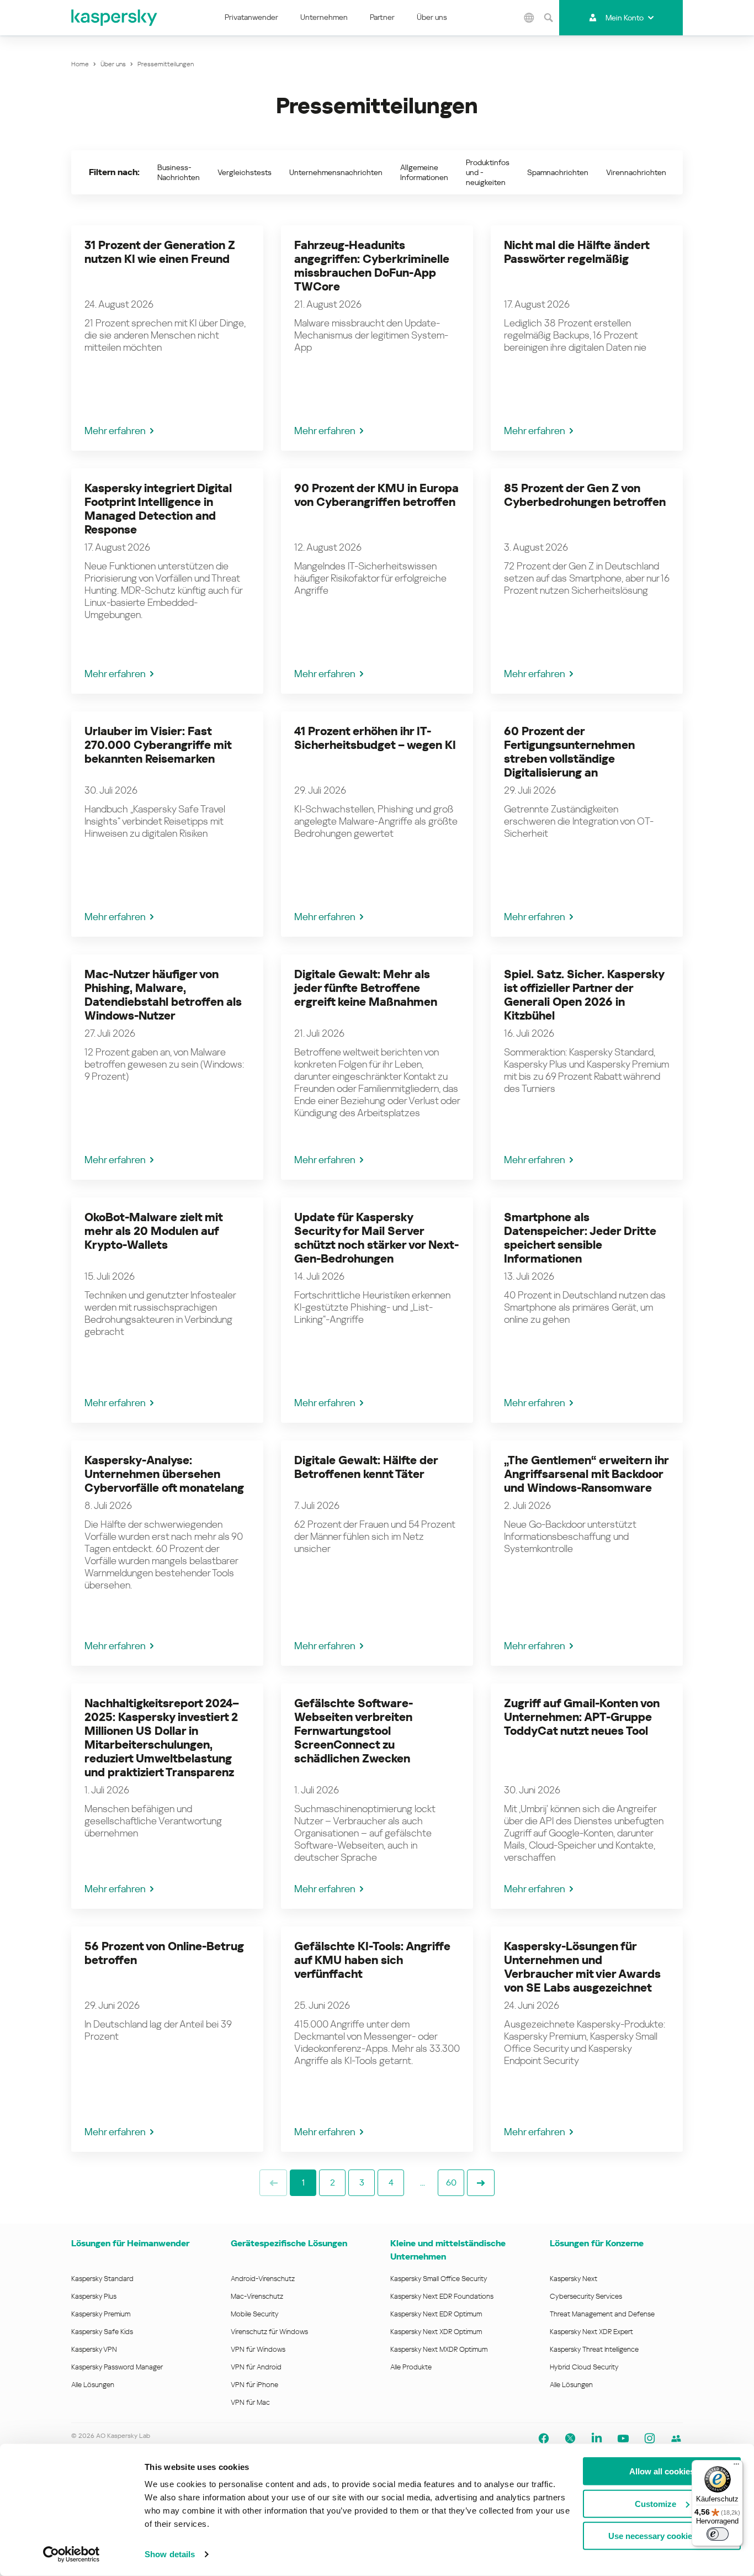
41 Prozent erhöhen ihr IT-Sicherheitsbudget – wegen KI (375, 738)
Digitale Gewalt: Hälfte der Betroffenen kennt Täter (366, 1467)
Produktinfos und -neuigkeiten (488, 172)
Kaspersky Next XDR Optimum (436, 2332)
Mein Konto (625, 18)
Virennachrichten (636, 172)
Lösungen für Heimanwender (130, 2243)
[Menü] (736, 2467)
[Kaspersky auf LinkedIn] (597, 2438)
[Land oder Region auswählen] (529, 18)
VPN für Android (256, 2367)
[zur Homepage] (115, 18)
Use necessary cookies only (662, 2536)
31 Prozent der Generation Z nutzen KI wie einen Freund (160, 252)
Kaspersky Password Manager (117, 2367)
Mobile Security (255, 2314)
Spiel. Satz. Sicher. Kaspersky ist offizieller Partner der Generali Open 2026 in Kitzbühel (584, 995)
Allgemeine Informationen (424, 172)
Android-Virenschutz (263, 2279)
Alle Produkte (411, 2367)
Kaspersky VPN (94, 2349)
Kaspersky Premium (101, 2314)
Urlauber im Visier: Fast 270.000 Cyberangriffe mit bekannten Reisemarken (158, 745)
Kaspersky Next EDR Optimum (436, 2314)
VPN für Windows (258, 2349)
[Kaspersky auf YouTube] (623, 2438)
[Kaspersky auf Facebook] (544, 2438)
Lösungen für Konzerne (597, 2243)
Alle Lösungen (93, 2385)
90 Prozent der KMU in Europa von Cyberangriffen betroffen (376, 495)
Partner (382, 17)
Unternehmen (324, 17)
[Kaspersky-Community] (676, 2438)
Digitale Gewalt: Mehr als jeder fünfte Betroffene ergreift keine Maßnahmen (366, 988)
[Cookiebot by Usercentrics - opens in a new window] (71, 2554)
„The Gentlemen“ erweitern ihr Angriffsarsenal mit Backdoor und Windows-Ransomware (586, 1474)
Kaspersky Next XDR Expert (591, 2332)
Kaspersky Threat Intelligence (594, 2349)
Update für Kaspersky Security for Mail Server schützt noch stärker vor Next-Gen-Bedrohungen (376, 1238)
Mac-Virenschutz (257, 2296)
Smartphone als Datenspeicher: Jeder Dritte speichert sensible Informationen (580, 1238)
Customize (655, 2503)
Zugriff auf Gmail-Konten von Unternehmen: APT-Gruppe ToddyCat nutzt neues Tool (582, 1717)
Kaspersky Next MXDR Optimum (439, 2349)
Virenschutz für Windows (269, 2332)
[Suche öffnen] (548, 18)
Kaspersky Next (574, 2279)
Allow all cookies (662, 2471)
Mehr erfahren (115, 431)
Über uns (432, 17)
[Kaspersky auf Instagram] (650, 2438)
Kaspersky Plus (94, 2296)
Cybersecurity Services (586, 2296)
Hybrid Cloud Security (584, 2367)
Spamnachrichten (558, 172)
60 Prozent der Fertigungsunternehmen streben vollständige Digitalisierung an (569, 752)
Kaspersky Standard (102, 2279)
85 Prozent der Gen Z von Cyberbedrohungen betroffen (585, 495)
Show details (170, 2554)
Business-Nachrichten (179, 172)
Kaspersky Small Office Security (439, 2279)
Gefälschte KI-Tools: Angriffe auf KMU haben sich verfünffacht (372, 1960)
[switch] (718, 2534)
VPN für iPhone (254, 2385)
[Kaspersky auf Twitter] (570, 2438)
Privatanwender (251, 17)
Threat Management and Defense (602, 2314)
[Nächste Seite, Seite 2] (481, 2183)
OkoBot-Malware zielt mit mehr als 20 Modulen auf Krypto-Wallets (153, 1231)
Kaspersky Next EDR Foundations (442, 2296)
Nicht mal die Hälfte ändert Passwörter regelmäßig (577, 252)
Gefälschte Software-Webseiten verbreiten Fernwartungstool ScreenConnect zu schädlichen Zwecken (354, 1731)
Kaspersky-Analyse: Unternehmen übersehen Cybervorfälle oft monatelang (164, 1474)
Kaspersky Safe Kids (102, 2332)
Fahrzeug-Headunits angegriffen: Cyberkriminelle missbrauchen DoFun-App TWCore (372, 266)
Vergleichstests (245, 172)
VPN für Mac (250, 2402)
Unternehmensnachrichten (336, 172)
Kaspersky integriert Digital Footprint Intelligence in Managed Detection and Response (158, 509)
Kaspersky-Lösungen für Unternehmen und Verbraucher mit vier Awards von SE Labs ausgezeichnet (582, 1967)
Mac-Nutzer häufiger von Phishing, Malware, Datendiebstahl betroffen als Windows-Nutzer (163, 995)
